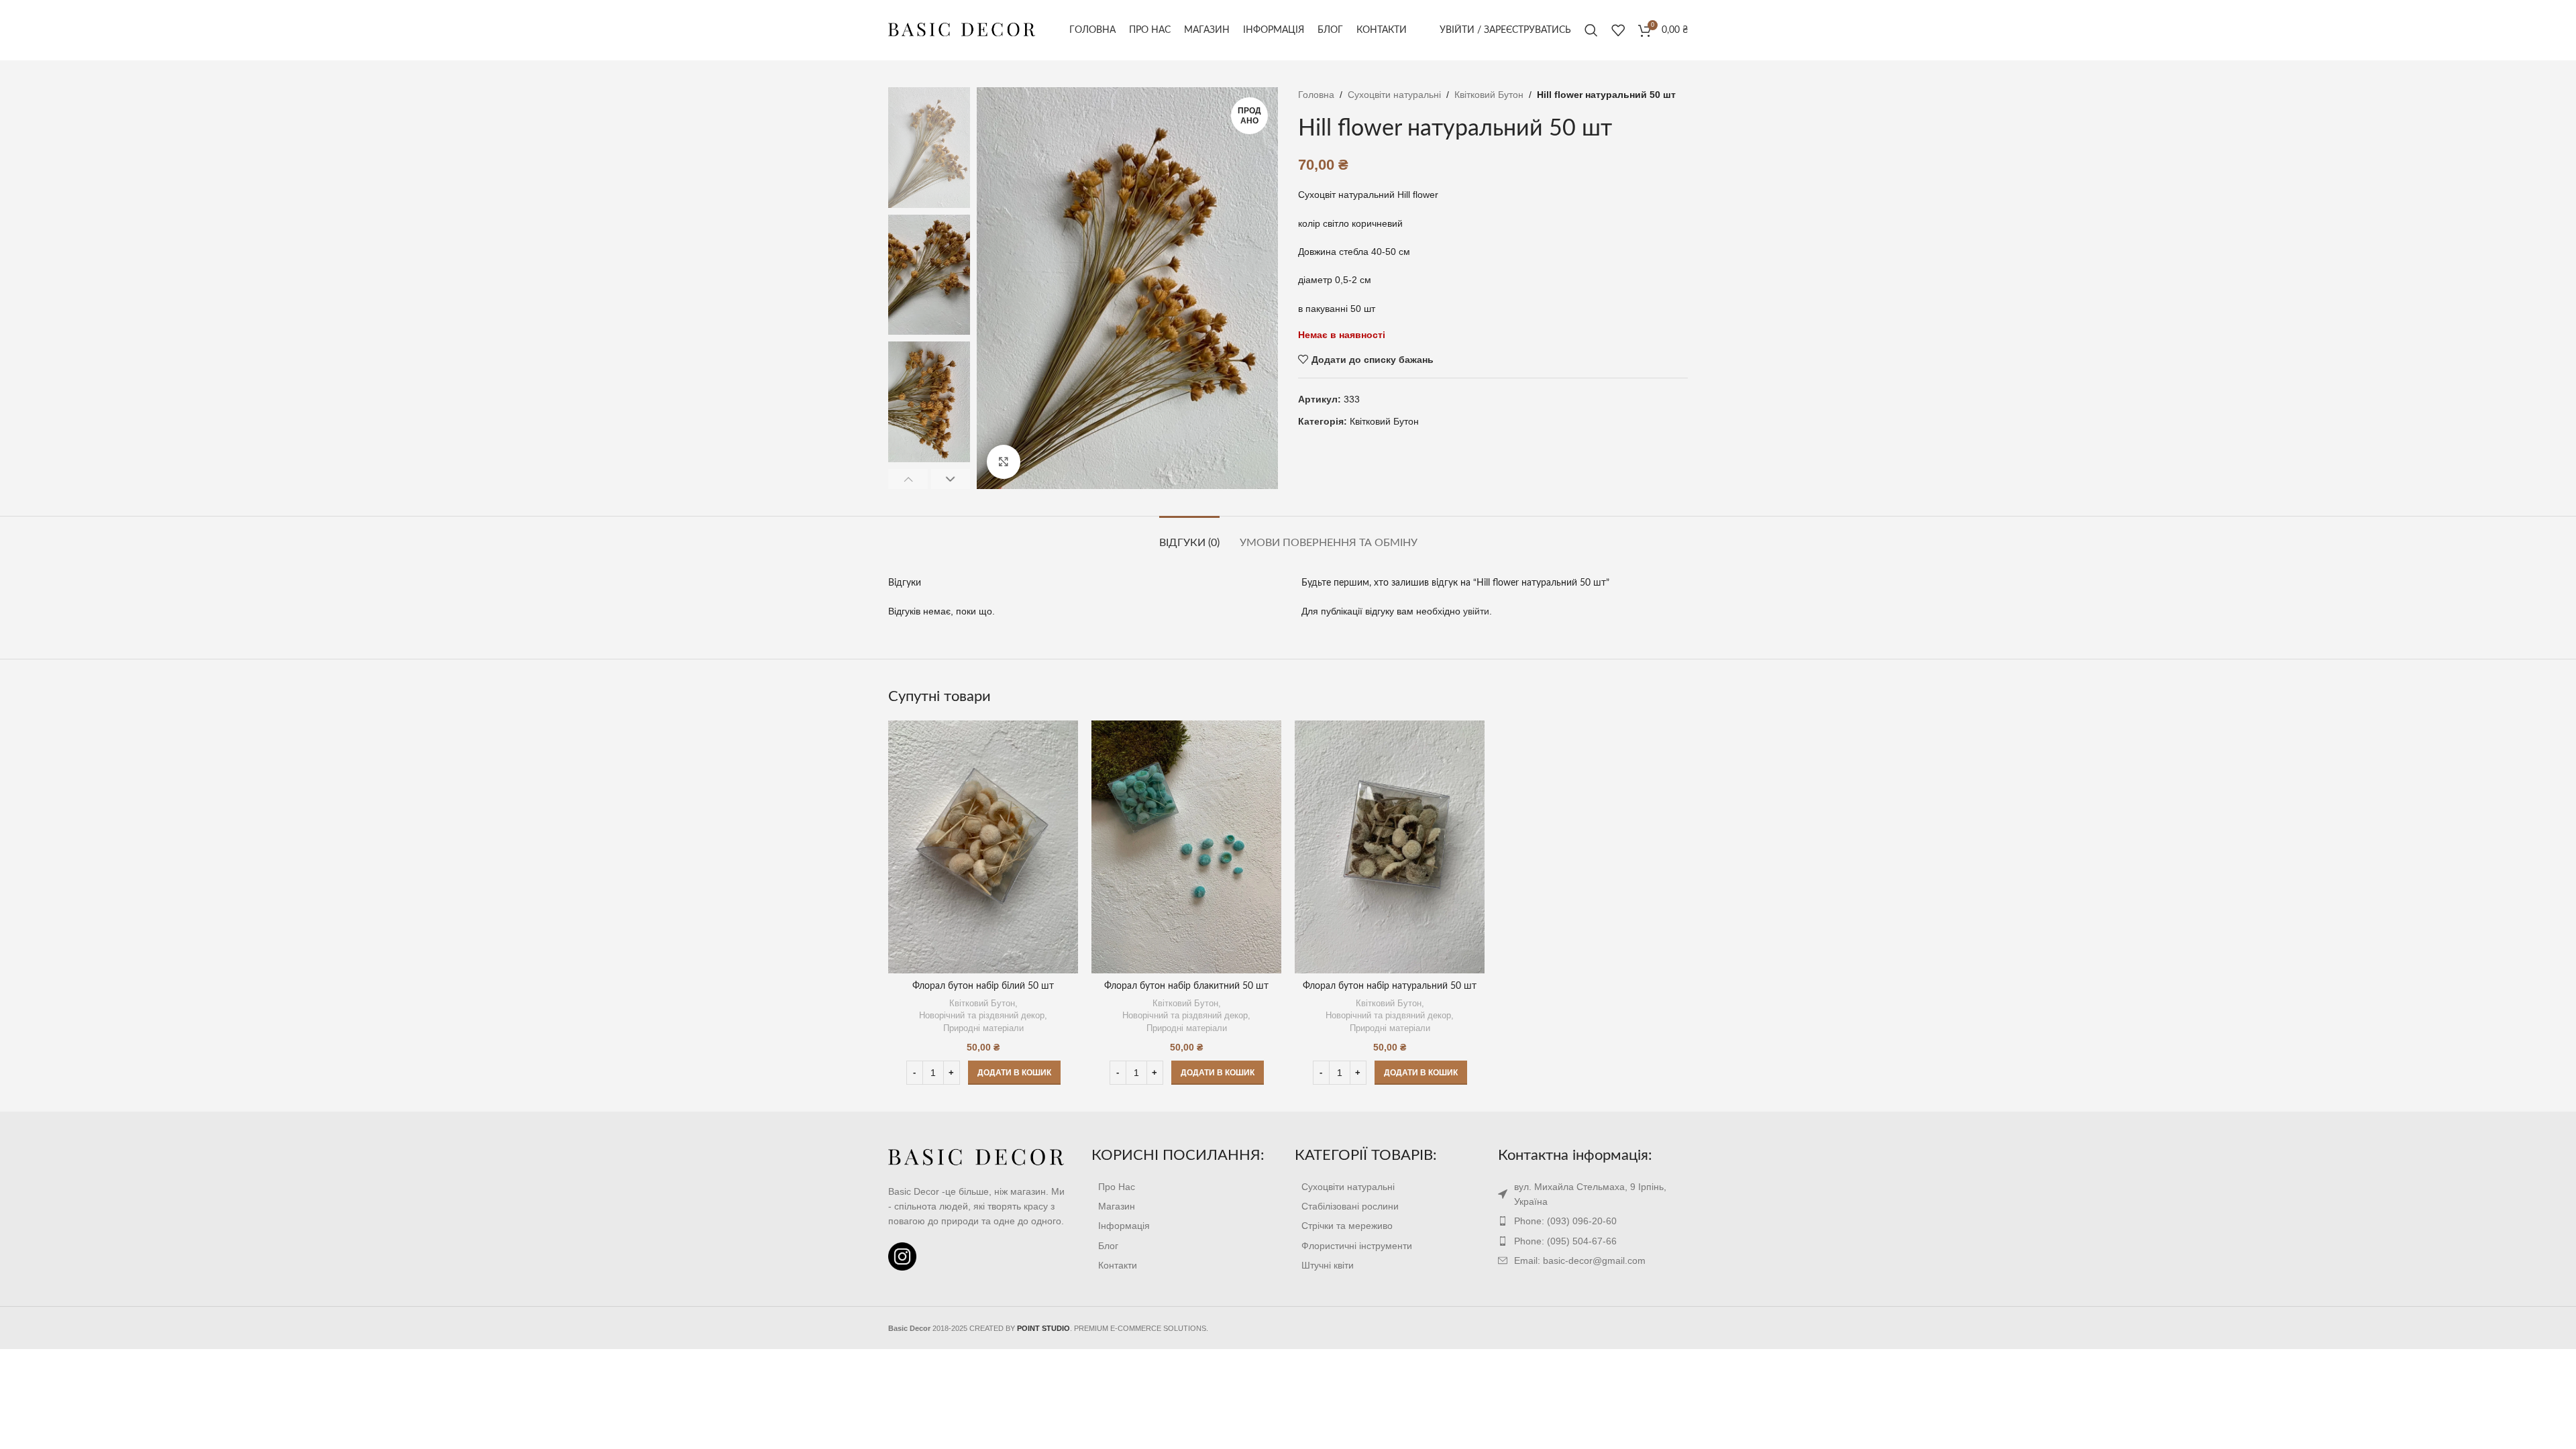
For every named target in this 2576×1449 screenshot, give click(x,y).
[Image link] (976, 1157)
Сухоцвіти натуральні (1394, 95)
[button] (1014, 1073)
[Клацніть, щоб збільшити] (1004, 462)
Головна (1316, 95)
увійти (1476, 611)
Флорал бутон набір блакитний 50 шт (1186, 986)
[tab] (1189, 536)
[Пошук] (1591, 30)
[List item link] (1186, 1187)
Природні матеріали (983, 1028)
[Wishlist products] (1618, 30)
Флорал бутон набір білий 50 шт (983, 986)
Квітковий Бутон (1489, 95)
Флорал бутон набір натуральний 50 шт (1390, 986)
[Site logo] (962, 30)
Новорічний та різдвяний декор (982, 1015)
